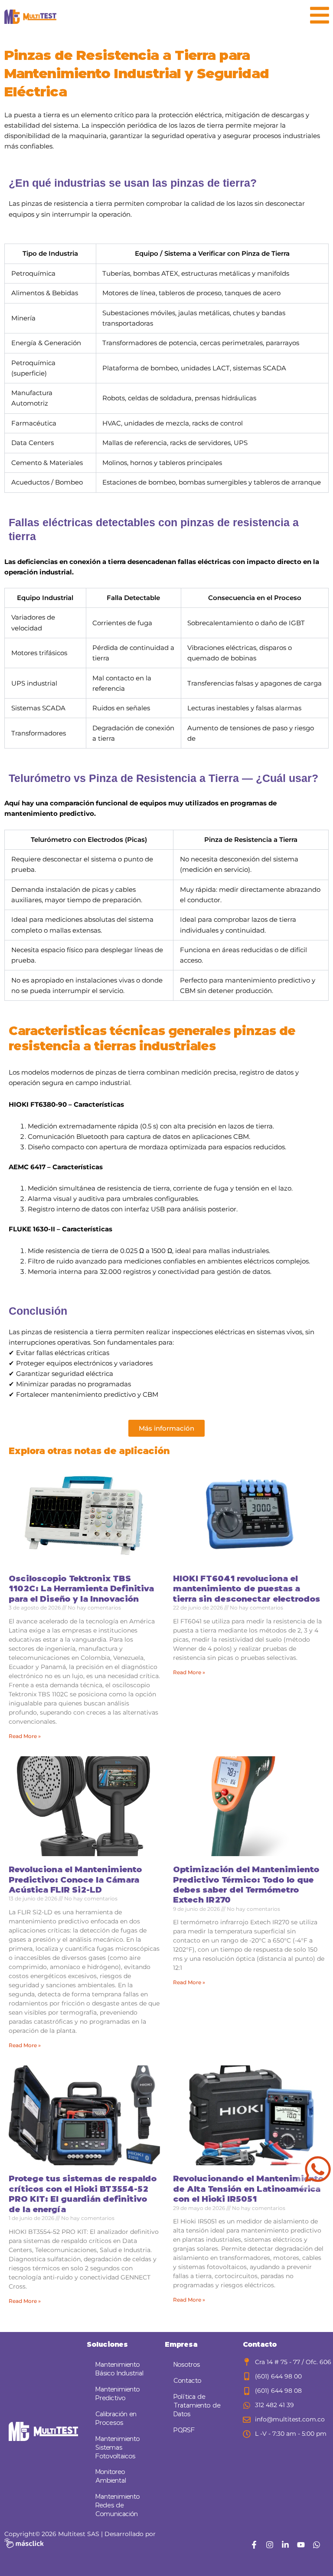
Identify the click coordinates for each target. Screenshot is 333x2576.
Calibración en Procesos (116, 2419)
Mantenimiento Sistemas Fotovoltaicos (118, 2448)
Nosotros (187, 2365)
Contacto (188, 2381)
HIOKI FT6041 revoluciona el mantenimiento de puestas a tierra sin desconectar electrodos (246, 1589)
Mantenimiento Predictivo (118, 2394)
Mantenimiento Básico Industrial (119, 2369)
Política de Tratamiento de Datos (197, 2406)
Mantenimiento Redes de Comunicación (118, 2505)
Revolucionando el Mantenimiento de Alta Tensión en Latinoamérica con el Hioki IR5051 (248, 2189)
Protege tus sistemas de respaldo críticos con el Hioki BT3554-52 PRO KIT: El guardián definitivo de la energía (83, 2194)
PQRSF (184, 2430)
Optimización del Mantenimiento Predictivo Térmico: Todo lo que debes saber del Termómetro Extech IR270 (246, 1885)
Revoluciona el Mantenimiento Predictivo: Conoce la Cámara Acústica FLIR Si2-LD (75, 1880)
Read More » (25, 1736)
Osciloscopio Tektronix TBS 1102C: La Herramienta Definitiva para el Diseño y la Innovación (81, 1589)
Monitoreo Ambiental (111, 2476)
